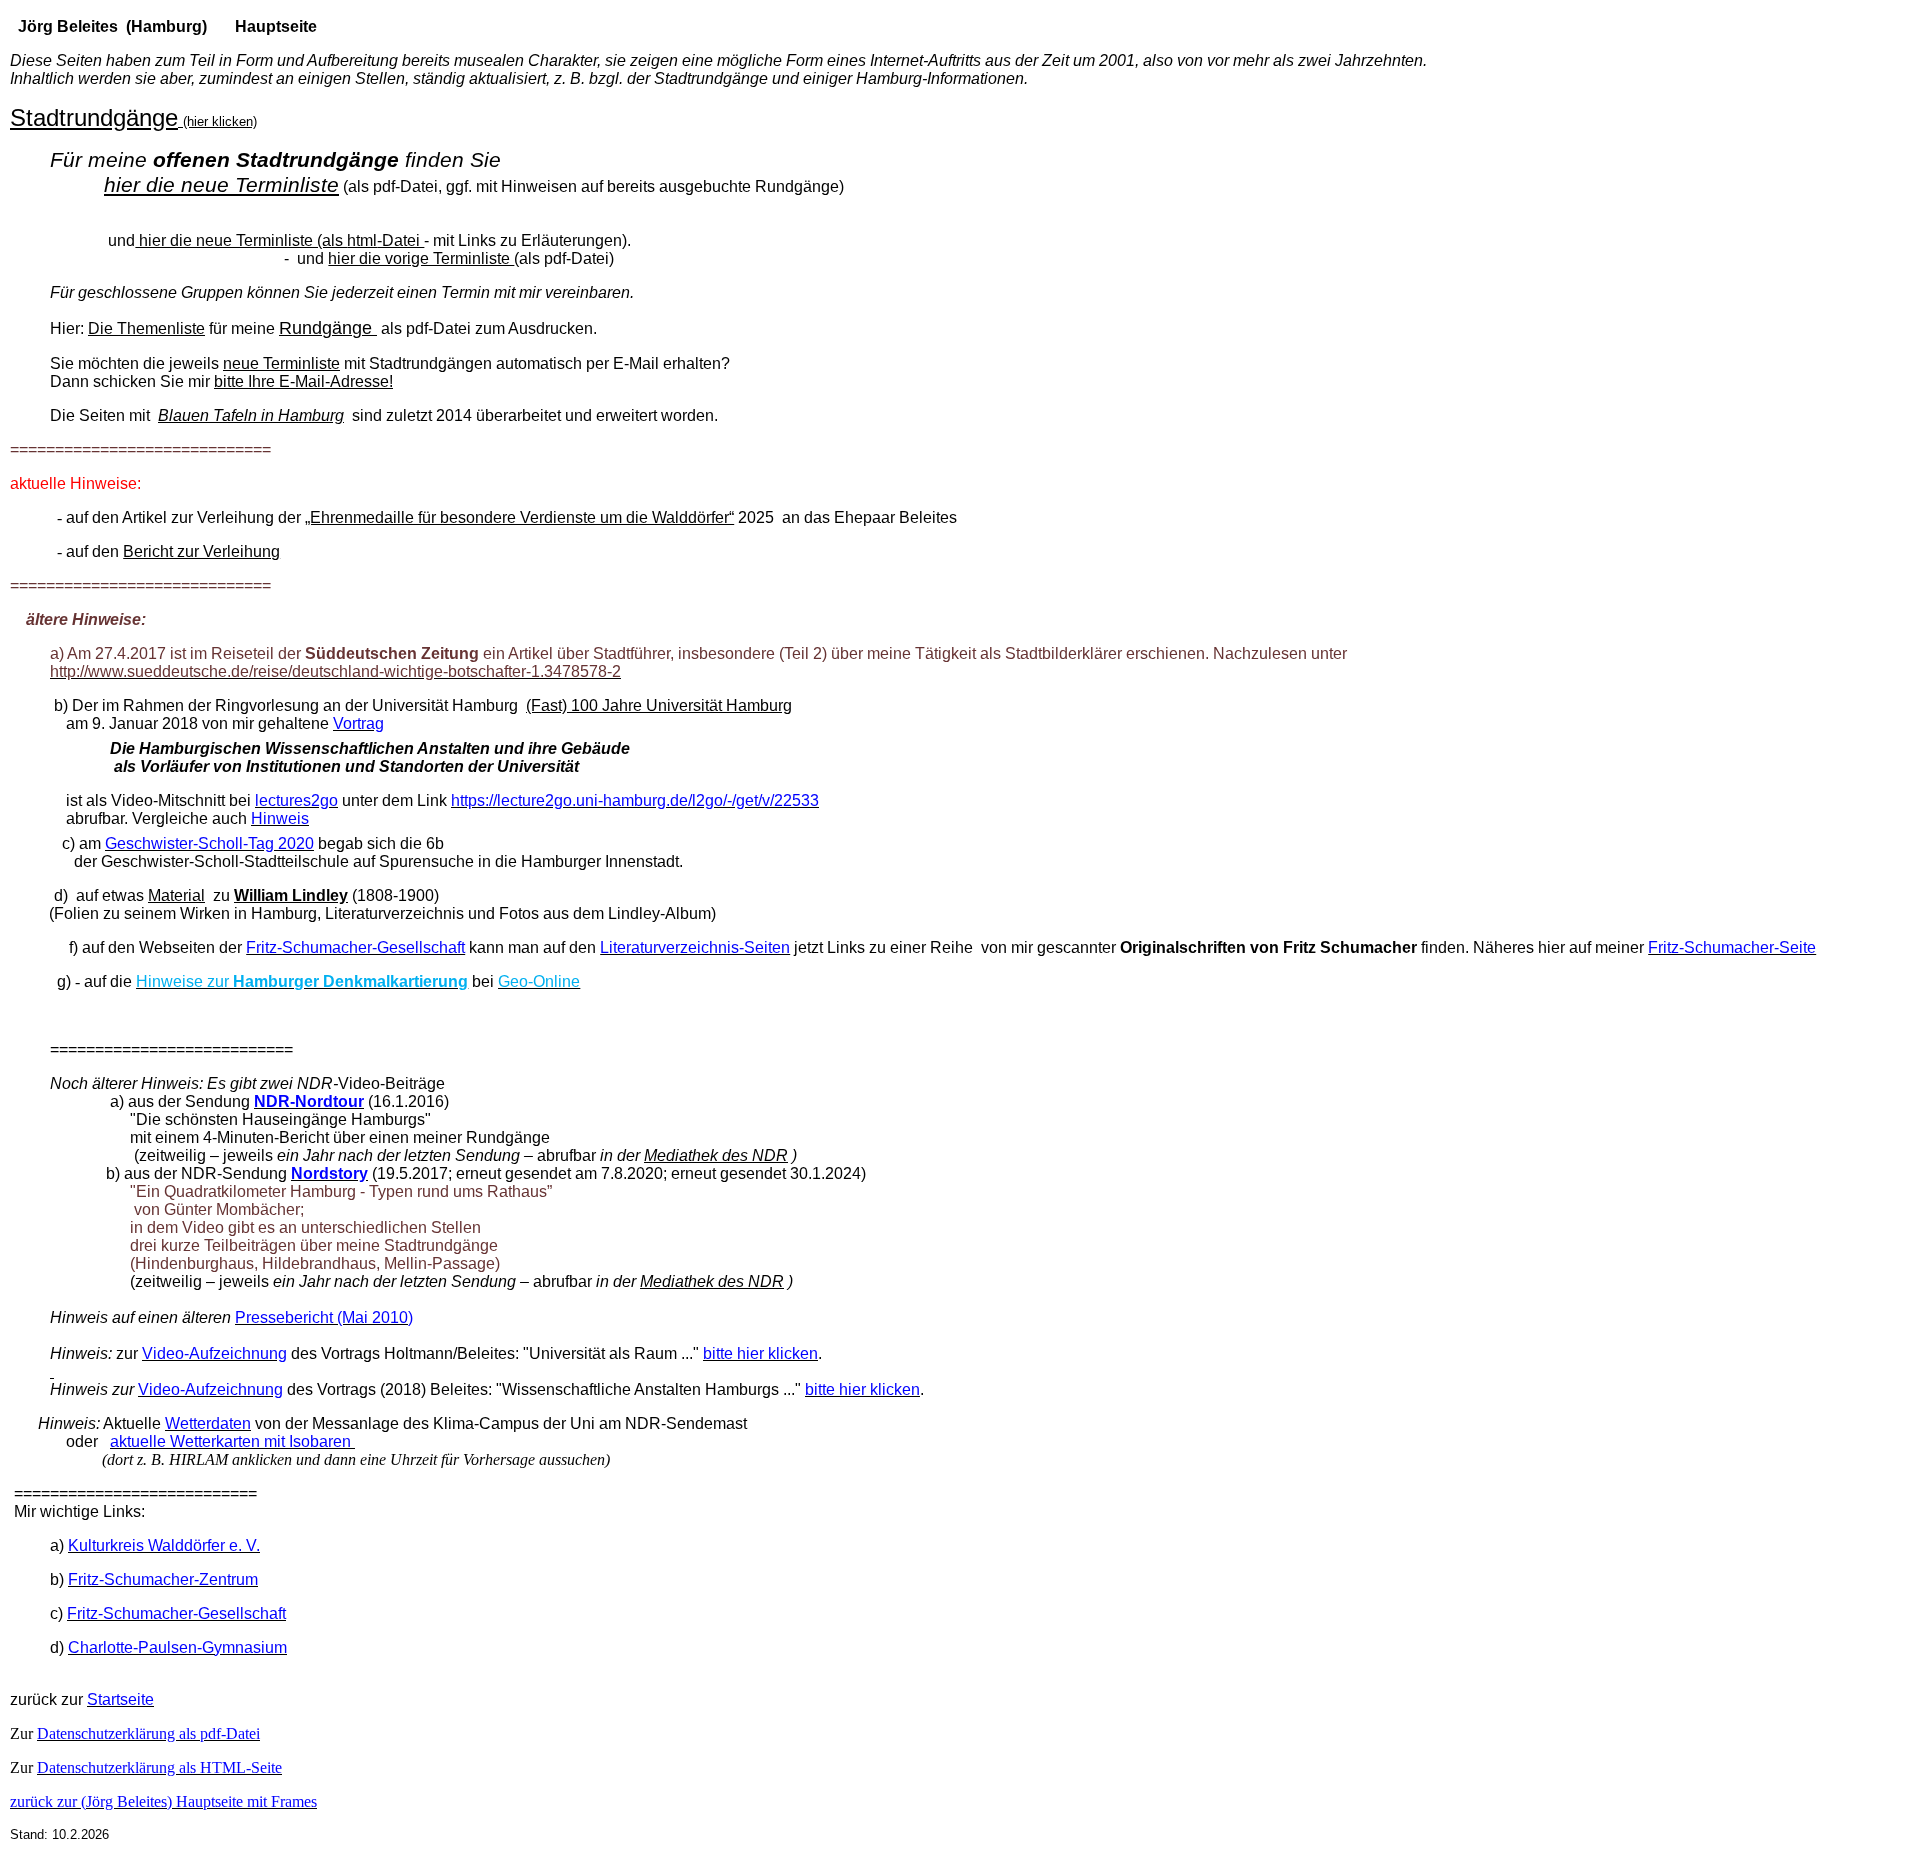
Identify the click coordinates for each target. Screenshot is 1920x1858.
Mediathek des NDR (716, 1155)
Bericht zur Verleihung (201, 551)
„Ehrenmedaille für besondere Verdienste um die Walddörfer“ (519, 517)
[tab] (960, 1503)
